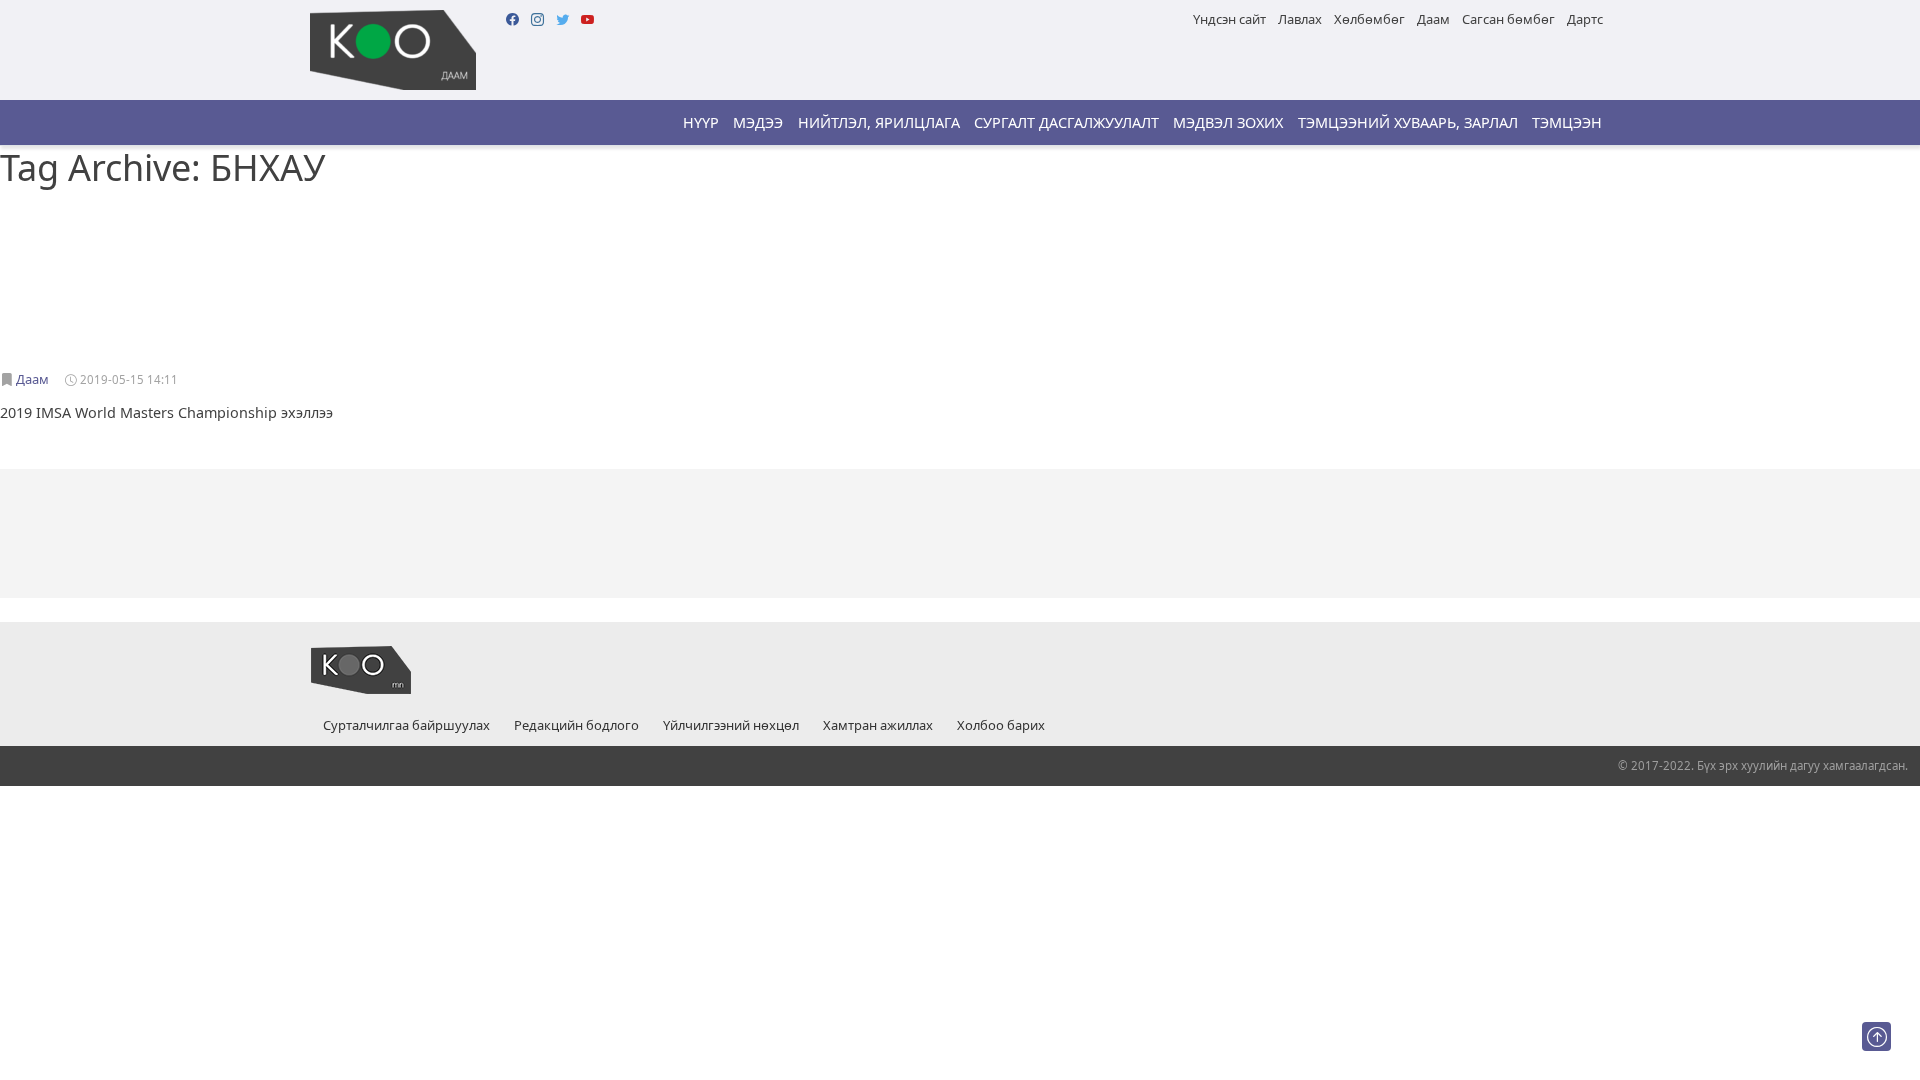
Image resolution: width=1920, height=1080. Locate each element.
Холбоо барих (1001, 726)
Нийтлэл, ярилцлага (879, 122)
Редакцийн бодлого (576, 726)
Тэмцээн (1567, 122)
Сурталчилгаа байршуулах (406, 726)
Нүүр (701, 122)
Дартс (1585, 19)
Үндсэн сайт (1229, 19)
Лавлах (1300, 19)
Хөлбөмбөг (1369, 19)
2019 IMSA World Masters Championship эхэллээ (166, 412)
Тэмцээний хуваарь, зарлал (1408, 122)
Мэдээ (758, 122)
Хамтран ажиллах (878, 726)
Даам (1433, 19)
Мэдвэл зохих (1228, 122)
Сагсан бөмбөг (1508, 19)
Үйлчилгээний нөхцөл (731, 726)
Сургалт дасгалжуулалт (1066, 122)
